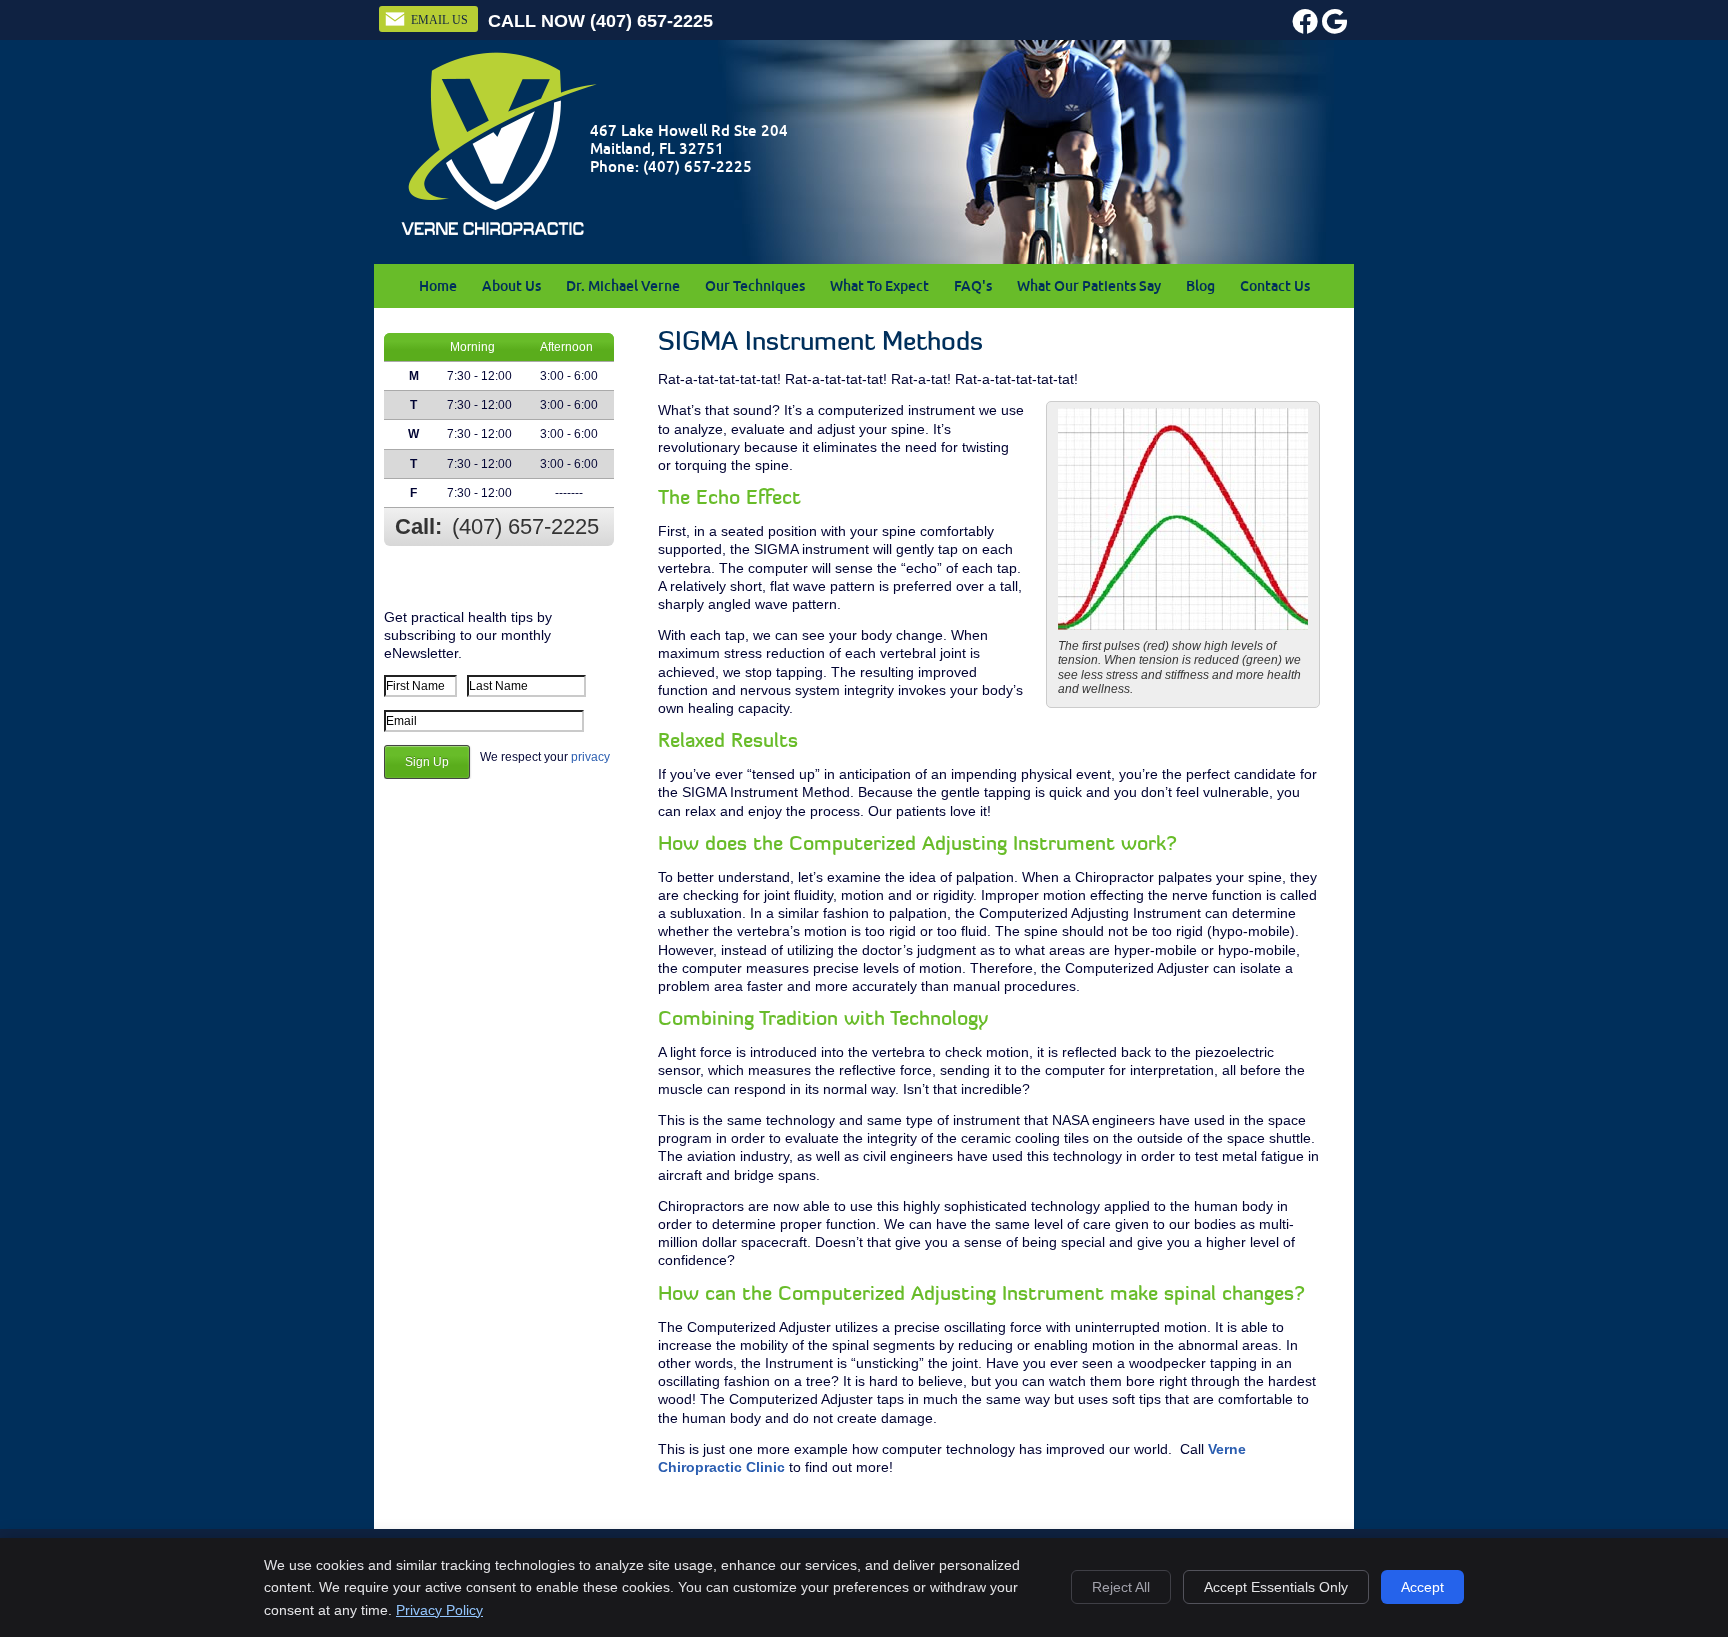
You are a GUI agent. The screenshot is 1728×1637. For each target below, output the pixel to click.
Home (438, 286)
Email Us (439, 20)
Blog (1200, 286)
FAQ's (973, 286)
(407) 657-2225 (651, 21)
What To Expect (879, 286)
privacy (590, 757)
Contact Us (1275, 286)
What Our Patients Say (1089, 286)
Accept (1422, 1587)
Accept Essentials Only (1276, 1587)
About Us (511, 286)
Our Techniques (755, 286)
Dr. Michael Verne (623, 286)
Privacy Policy (439, 1610)
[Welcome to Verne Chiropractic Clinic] (499, 234)
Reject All (1121, 1587)
